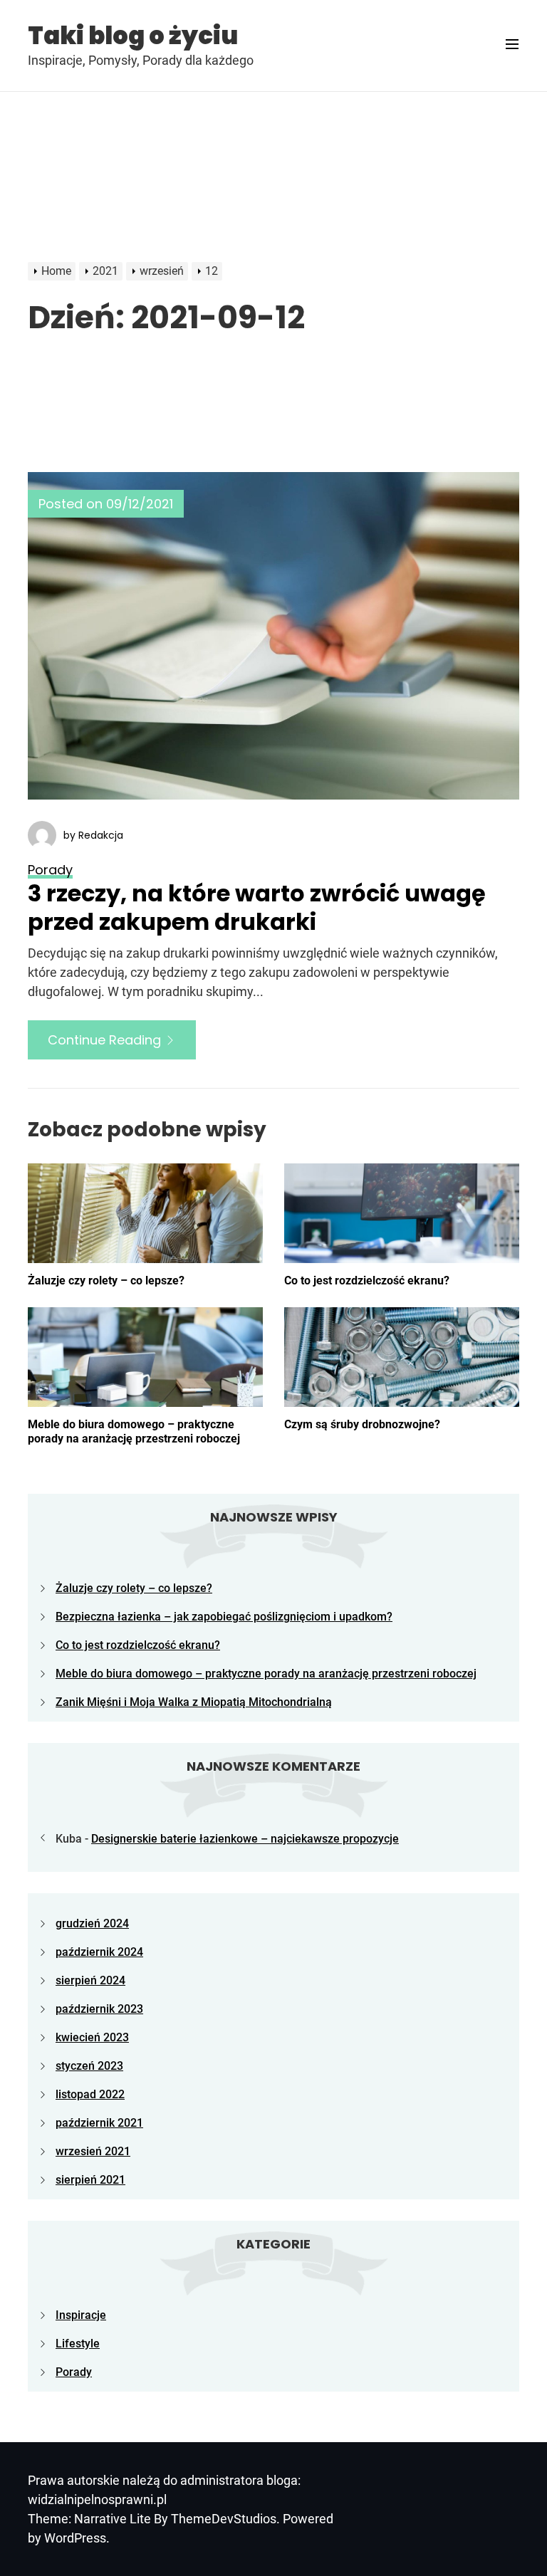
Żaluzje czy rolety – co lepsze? (106, 1281)
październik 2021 (99, 2123)
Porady (74, 2372)
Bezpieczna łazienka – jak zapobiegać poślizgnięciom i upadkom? (224, 1617)
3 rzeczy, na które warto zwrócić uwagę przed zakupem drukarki (257, 907)
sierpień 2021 (90, 2180)
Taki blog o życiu (133, 36)
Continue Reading (106, 1040)
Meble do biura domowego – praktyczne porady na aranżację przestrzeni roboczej (134, 1431)
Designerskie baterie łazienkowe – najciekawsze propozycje (245, 1839)
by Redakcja (93, 835)
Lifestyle (78, 2344)
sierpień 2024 (90, 1980)
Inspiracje (81, 2315)
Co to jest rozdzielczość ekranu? (367, 1281)
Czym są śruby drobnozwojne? (362, 1424)
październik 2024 (99, 1952)
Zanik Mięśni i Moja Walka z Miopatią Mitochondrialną (194, 1702)
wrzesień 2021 (93, 2151)
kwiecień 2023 (92, 2037)
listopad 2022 (90, 2094)
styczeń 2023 (89, 2066)
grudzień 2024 (92, 1923)
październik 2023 (99, 2009)
